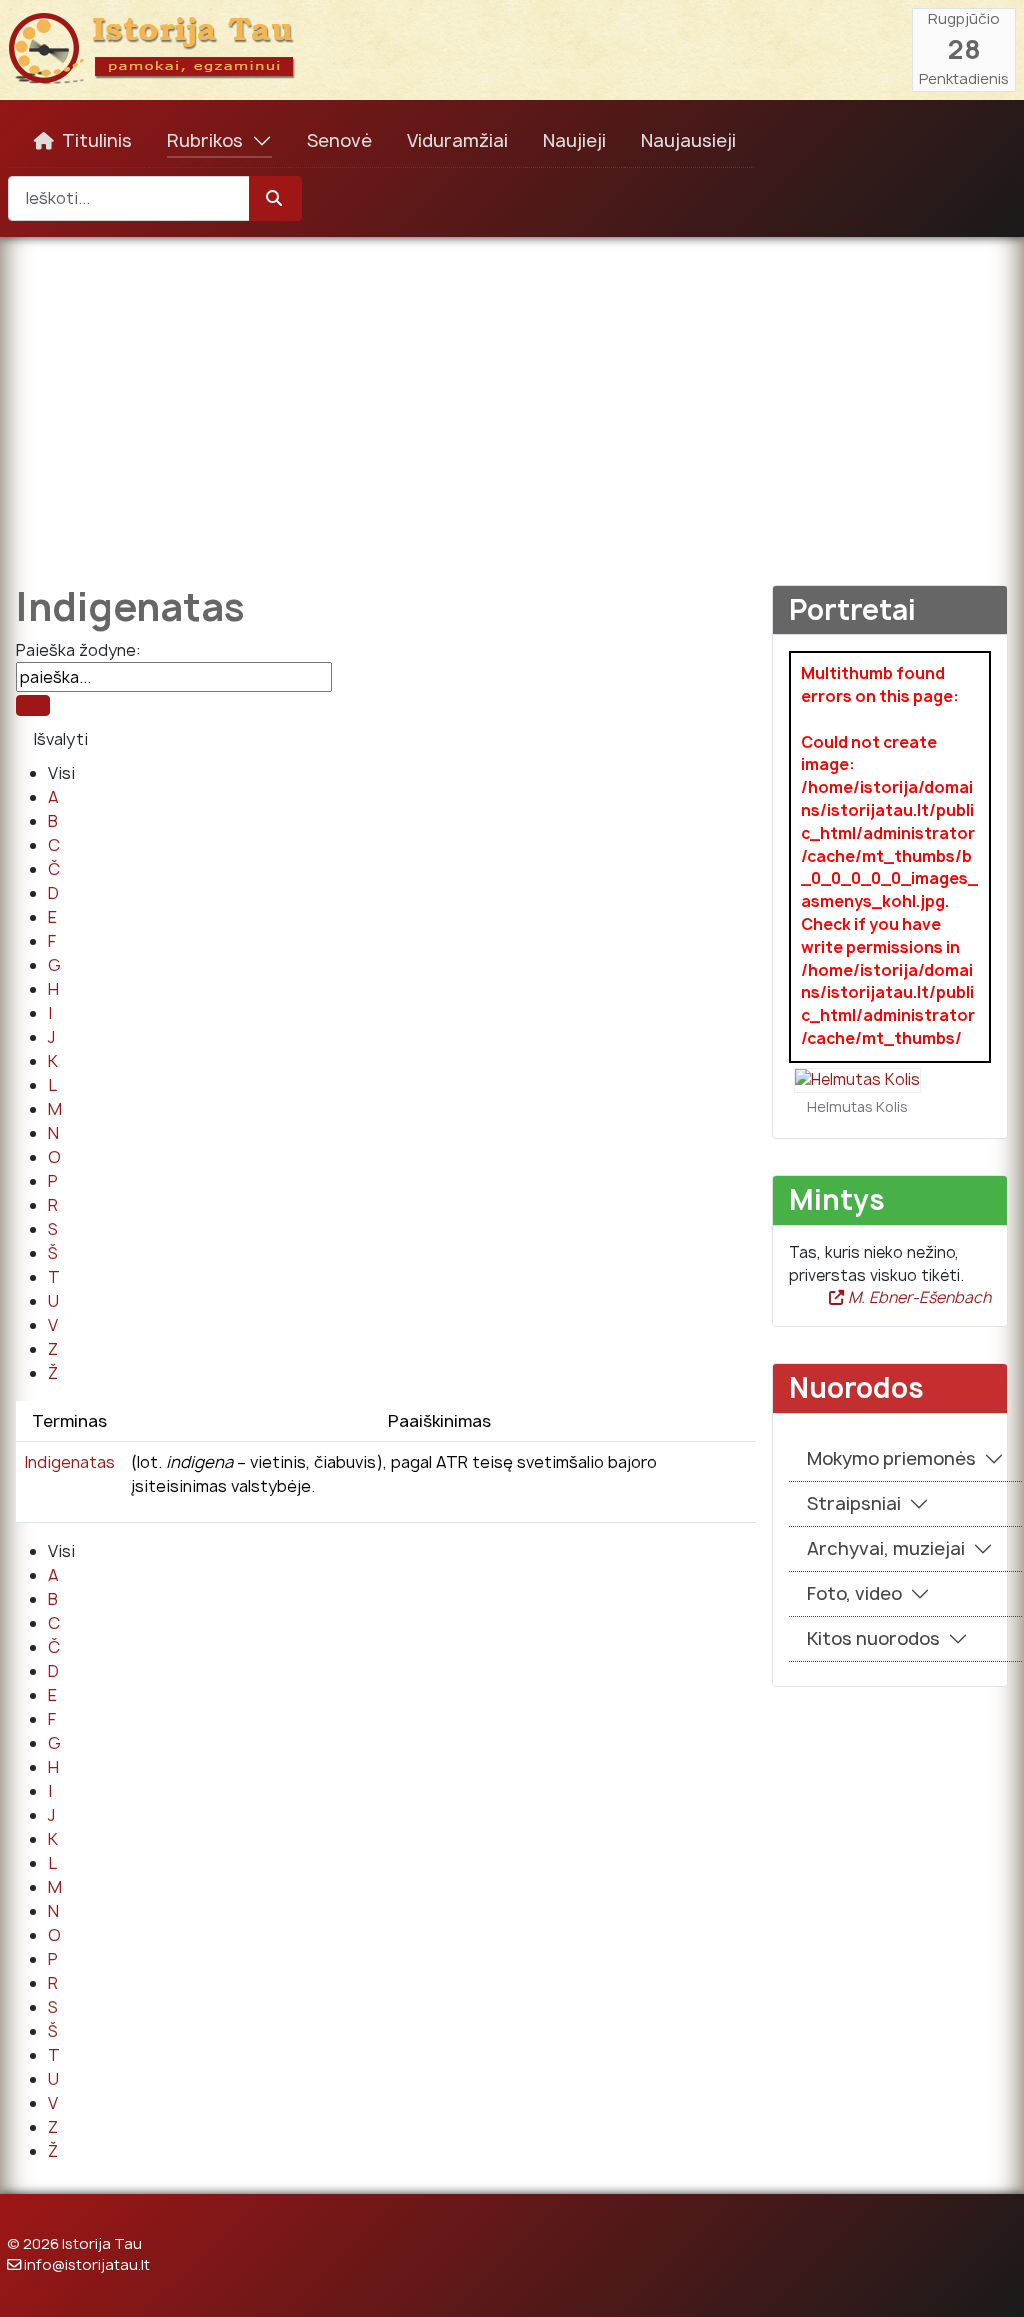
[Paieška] (33, 705)
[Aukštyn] (989, 2280)
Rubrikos (205, 140)
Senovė (339, 140)
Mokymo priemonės (891, 1458)
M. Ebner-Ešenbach (917, 1297)
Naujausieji (688, 140)
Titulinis (97, 140)
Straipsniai (854, 1503)
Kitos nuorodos (873, 1638)
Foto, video (854, 1593)
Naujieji (574, 140)
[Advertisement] (512, 397)
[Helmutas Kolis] (857, 1079)
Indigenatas (69, 1462)
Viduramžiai (457, 140)
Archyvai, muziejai (886, 1548)
